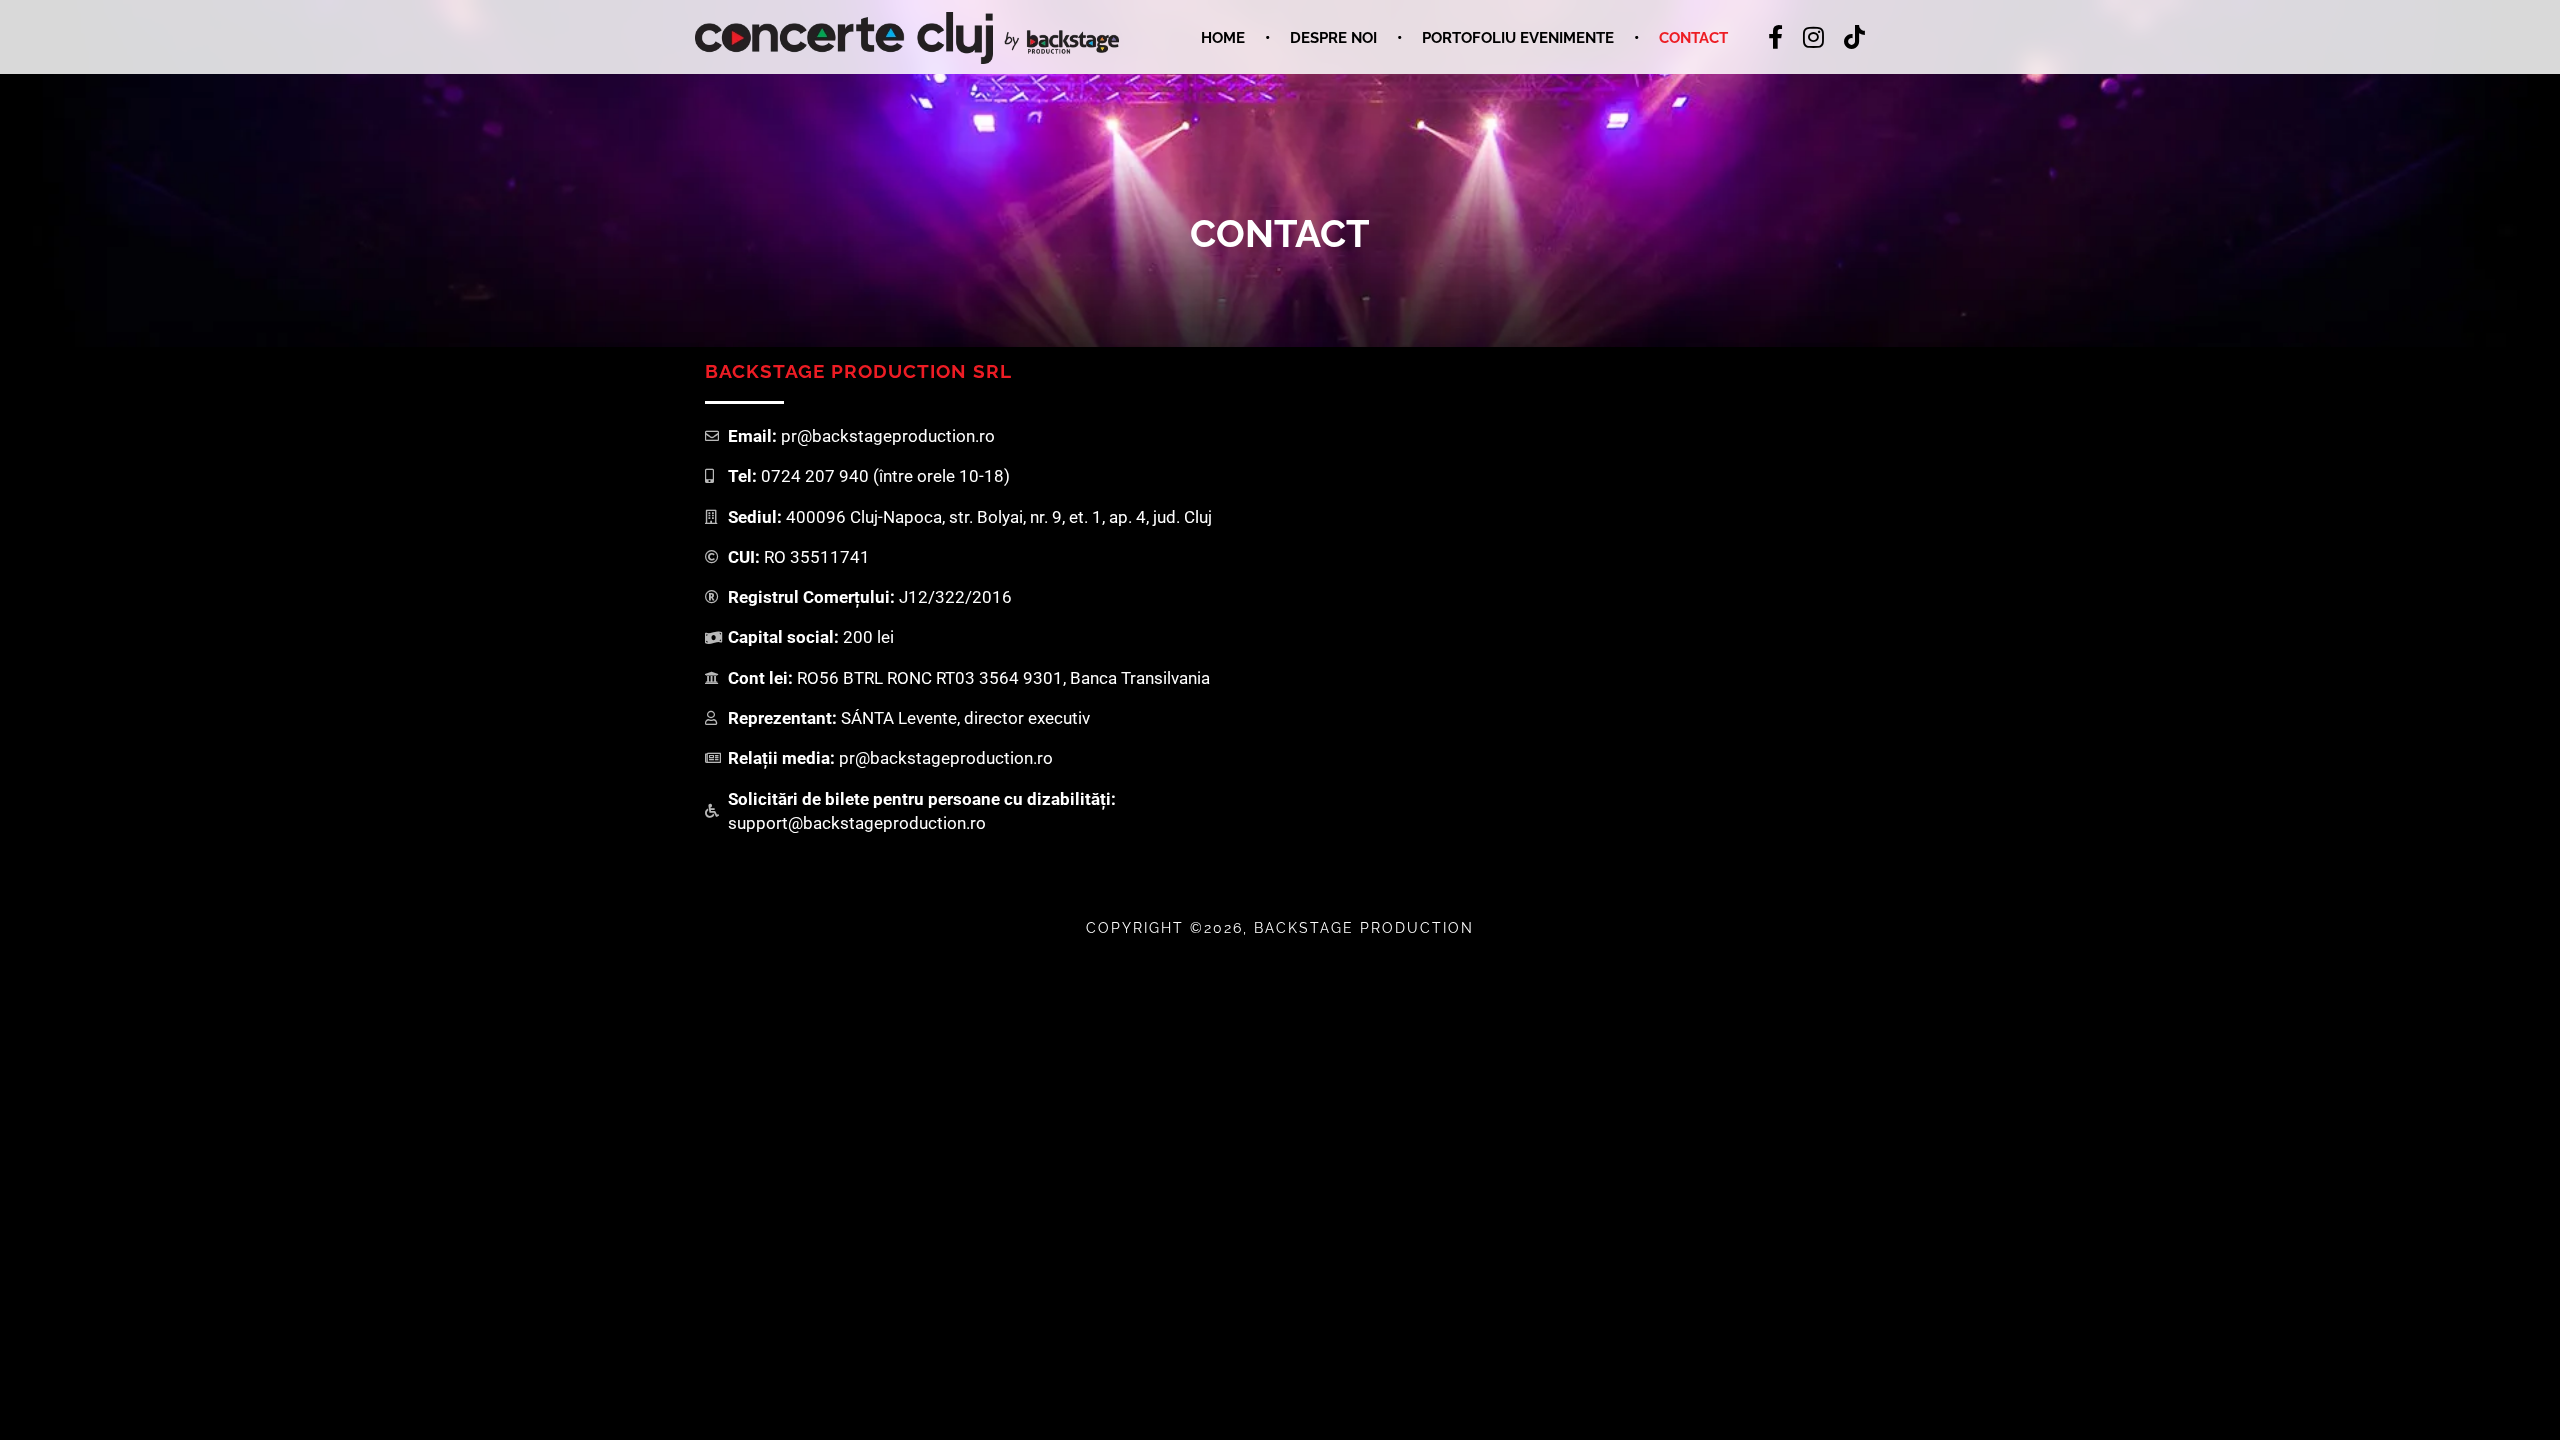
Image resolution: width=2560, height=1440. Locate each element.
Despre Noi (1333, 38)
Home (1223, 38)
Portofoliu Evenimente (1518, 38)
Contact (1693, 38)
